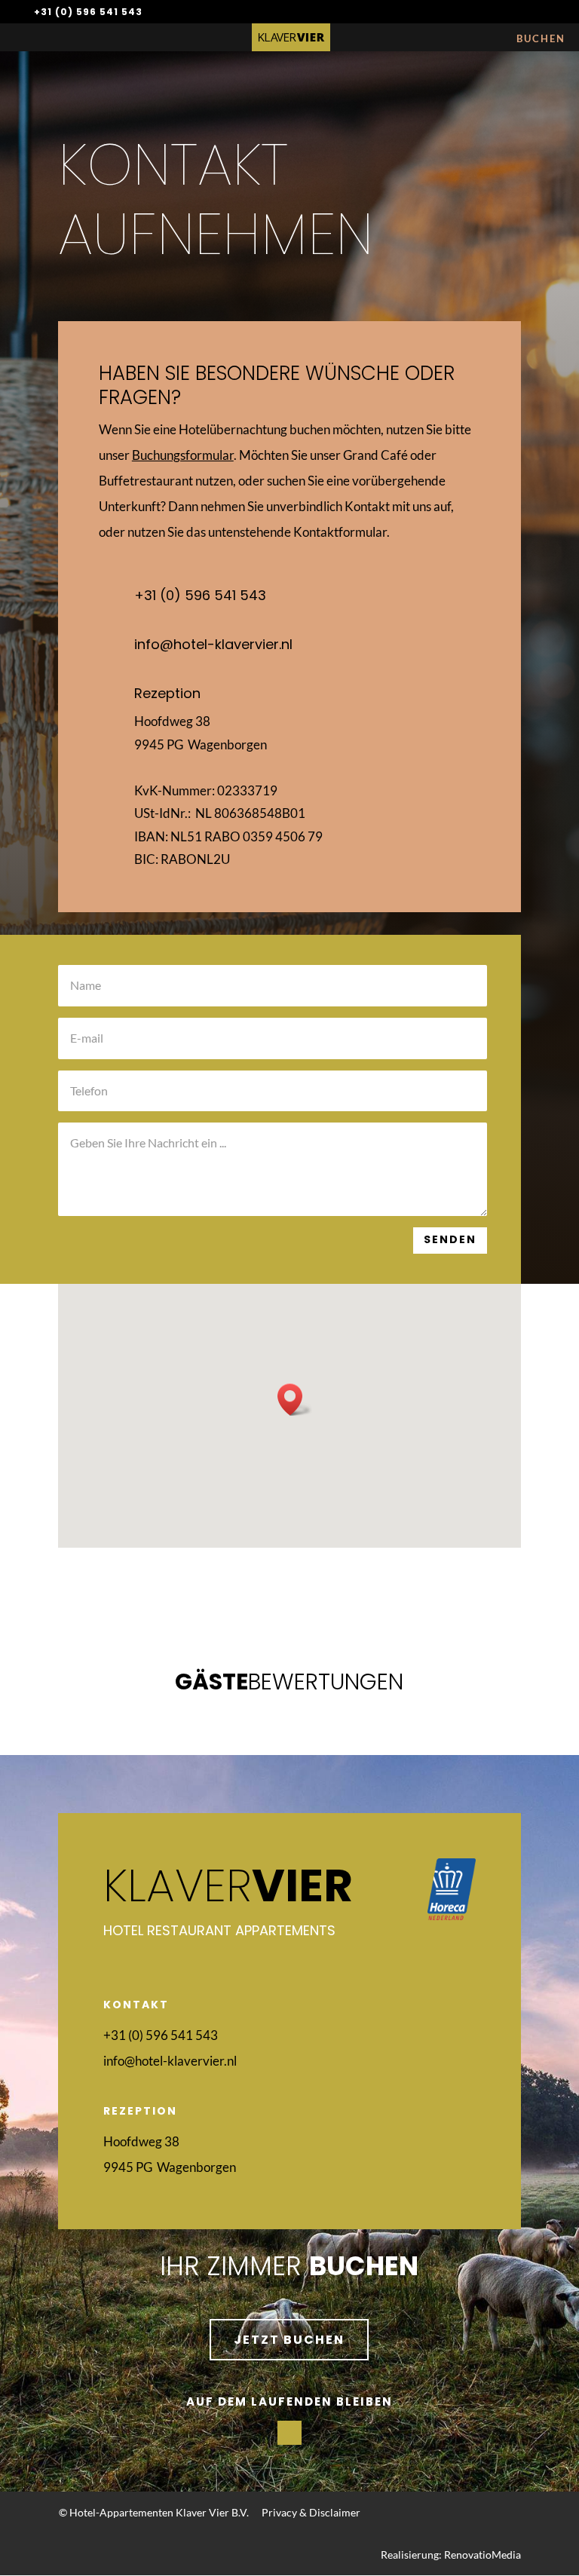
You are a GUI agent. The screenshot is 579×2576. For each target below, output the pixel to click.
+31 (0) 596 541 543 (88, 12)
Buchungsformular (183, 455)
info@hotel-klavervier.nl (213, 644)
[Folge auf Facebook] (289, 2433)
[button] (295, 1400)
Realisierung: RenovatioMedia (451, 2555)
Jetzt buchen (289, 2340)
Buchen (541, 38)
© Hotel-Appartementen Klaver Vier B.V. (154, 2512)
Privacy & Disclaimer (311, 2512)
